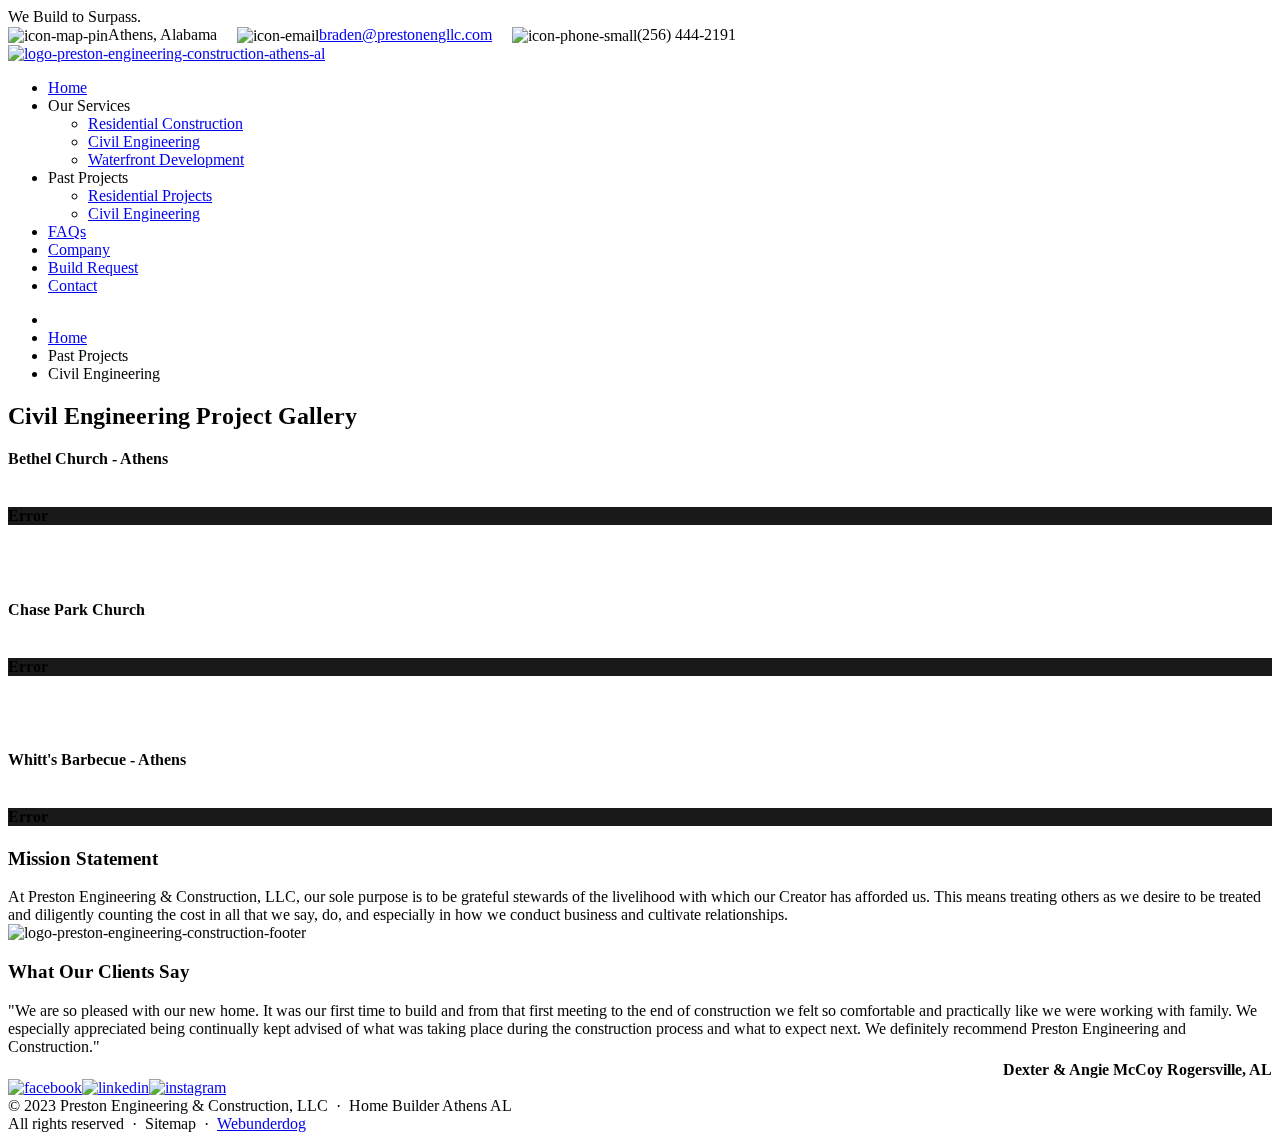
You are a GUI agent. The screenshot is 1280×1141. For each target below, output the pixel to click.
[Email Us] (405, 34)
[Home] (166, 53)
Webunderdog (261, 1123)
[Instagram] (187, 1087)
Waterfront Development (166, 159)
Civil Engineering (144, 141)
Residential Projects (150, 195)
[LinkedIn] (115, 1087)
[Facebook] (45, 1087)
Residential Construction (165, 123)
